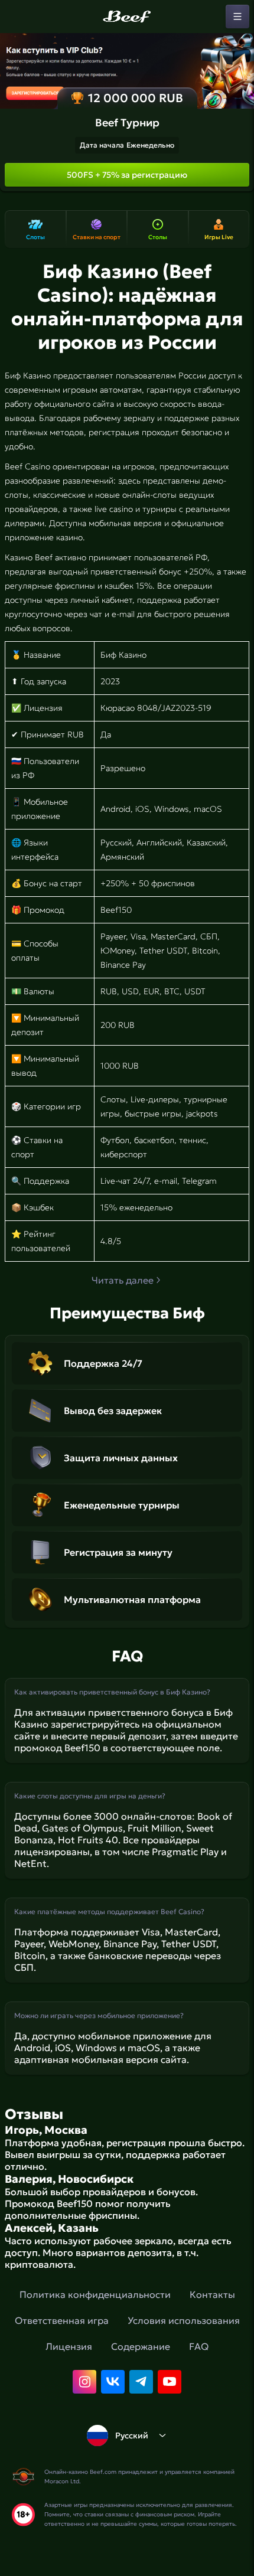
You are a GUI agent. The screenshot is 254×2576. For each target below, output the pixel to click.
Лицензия (69, 2346)
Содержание (141, 2346)
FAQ (199, 2346)
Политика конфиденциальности (95, 2294)
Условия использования (184, 2320)
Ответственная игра (62, 2320)
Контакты (212, 2294)
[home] (127, 17)
